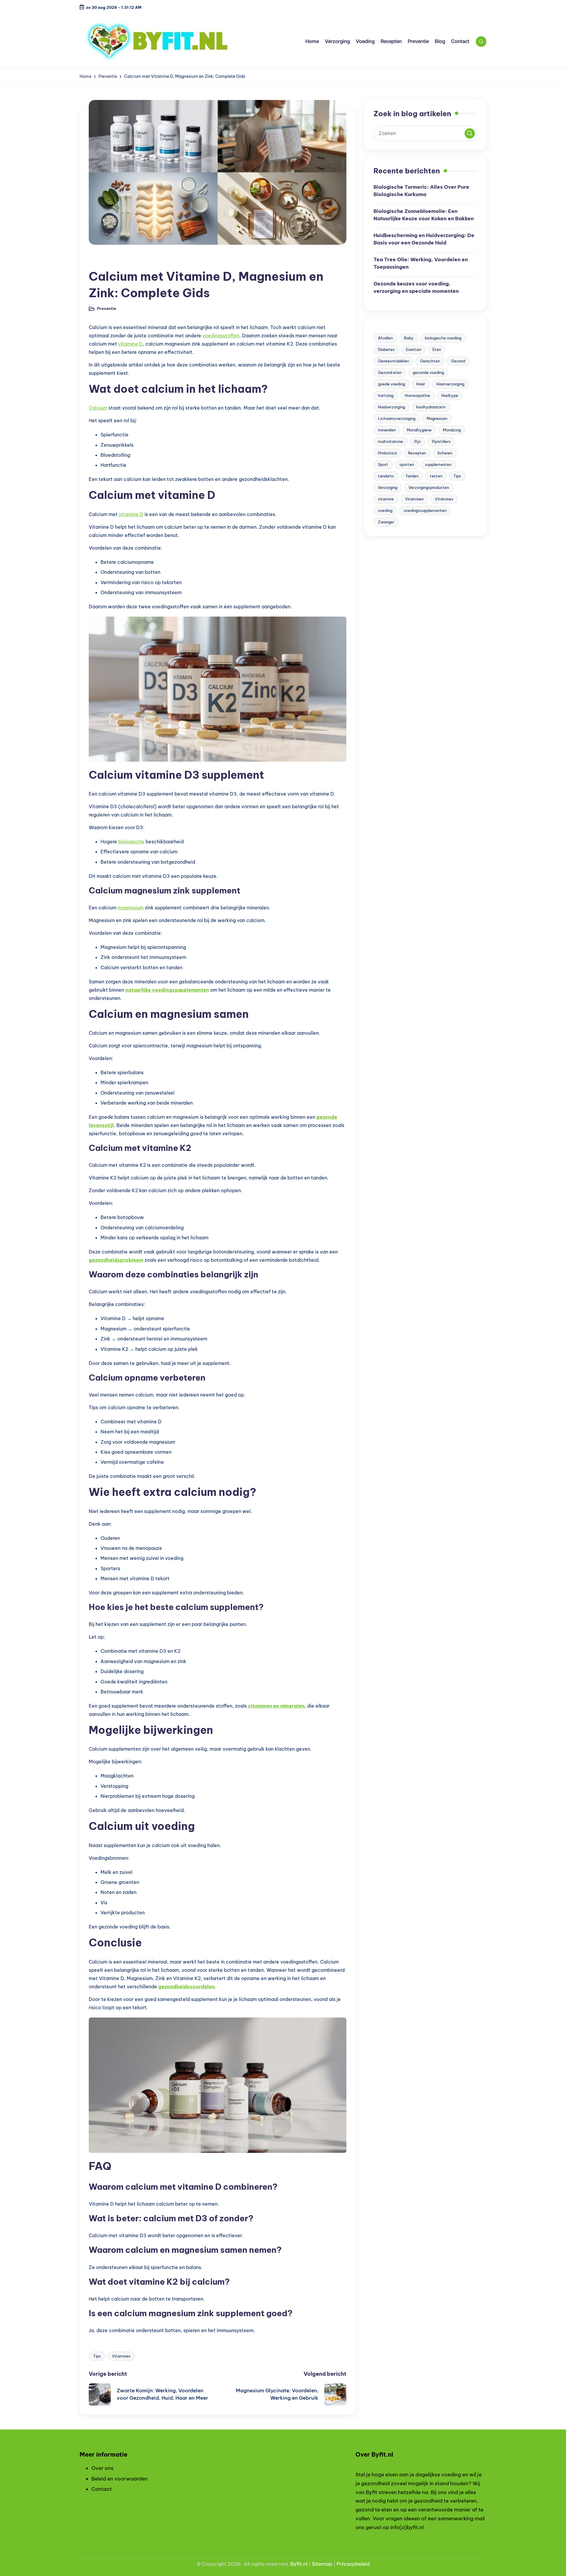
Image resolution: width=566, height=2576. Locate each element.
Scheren (445, 453)
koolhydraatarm (431, 407)
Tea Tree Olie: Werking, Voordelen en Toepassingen (421, 263)
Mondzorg (452, 430)
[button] (470, 133)
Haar (421, 384)
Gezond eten (390, 372)
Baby (409, 338)
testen (436, 476)
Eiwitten (414, 349)
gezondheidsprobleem (116, 1260)
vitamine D (130, 344)
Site (317, 2564)
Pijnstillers (441, 441)
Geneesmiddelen (393, 361)
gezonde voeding (428, 372)
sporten (407, 464)
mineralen (387, 430)
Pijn (417, 441)
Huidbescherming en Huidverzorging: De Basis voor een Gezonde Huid (424, 239)
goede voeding (391, 384)
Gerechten (430, 361)
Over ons (102, 2468)
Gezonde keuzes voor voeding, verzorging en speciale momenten (416, 287)
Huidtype (450, 395)
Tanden (412, 476)
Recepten (417, 453)
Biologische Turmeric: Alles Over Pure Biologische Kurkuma (421, 191)
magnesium (131, 908)
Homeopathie (417, 395)
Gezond (458, 361)
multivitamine (390, 441)
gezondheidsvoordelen (186, 1987)
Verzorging (388, 487)
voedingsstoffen (221, 336)
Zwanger (386, 522)
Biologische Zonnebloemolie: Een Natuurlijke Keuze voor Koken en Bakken (424, 215)
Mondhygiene (419, 430)
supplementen (438, 464)
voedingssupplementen (425, 510)
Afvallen (385, 338)
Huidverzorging (391, 407)
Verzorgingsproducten (429, 487)
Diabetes (386, 349)
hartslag (386, 395)
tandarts (386, 476)
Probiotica (387, 453)
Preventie (103, 261)
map (327, 2564)
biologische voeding (443, 338)
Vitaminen (414, 499)
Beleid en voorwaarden (120, 2479)
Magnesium (437, 418)
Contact (102, 2489)
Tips (97, 2356)
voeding (385, 510)
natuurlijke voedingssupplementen (167, 990)
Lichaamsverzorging (397, 418)
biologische (131, 842)
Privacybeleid (353, 2564)
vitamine (386, 499)
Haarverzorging (450, 384)
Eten (437, 349)
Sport (383, 464)
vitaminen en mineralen (276, 1706)
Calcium (98, 408)
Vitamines (121, 2356)
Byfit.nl (299, 2564)
